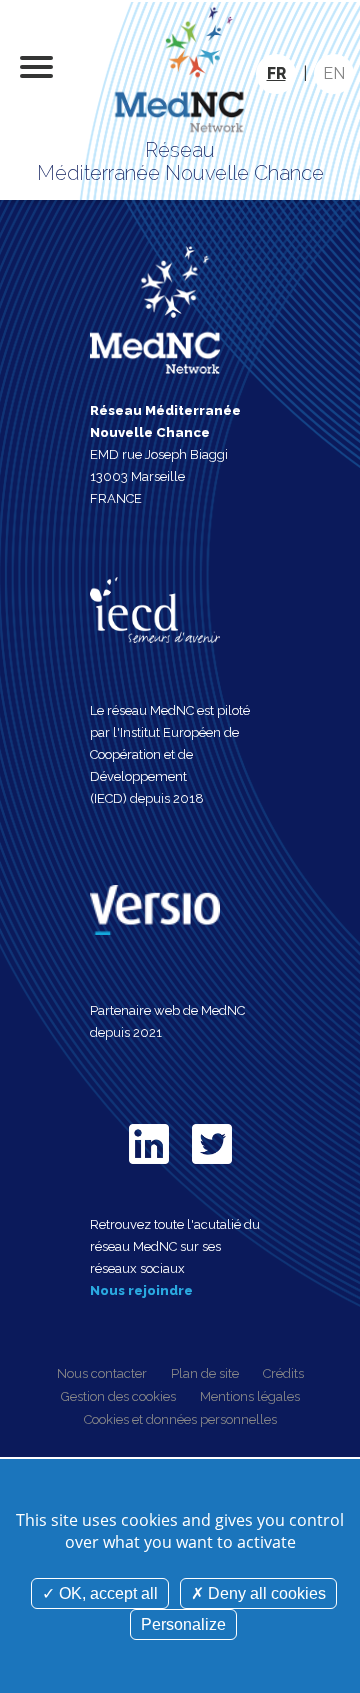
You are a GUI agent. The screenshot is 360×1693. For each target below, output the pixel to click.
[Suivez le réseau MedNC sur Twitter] (212, 1167)
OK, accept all (106, 1593)
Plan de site (205, 1373)
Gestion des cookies (118, 1396)
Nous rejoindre (141, 1290)
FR (276, 73)
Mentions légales (250, 1396)
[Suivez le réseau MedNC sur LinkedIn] (149, 1167)
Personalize (183, 1624)
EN (334, 73)
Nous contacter (102, 1373)
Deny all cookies (265, 1593)
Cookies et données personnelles (180, 1419)
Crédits (283, 1373)
